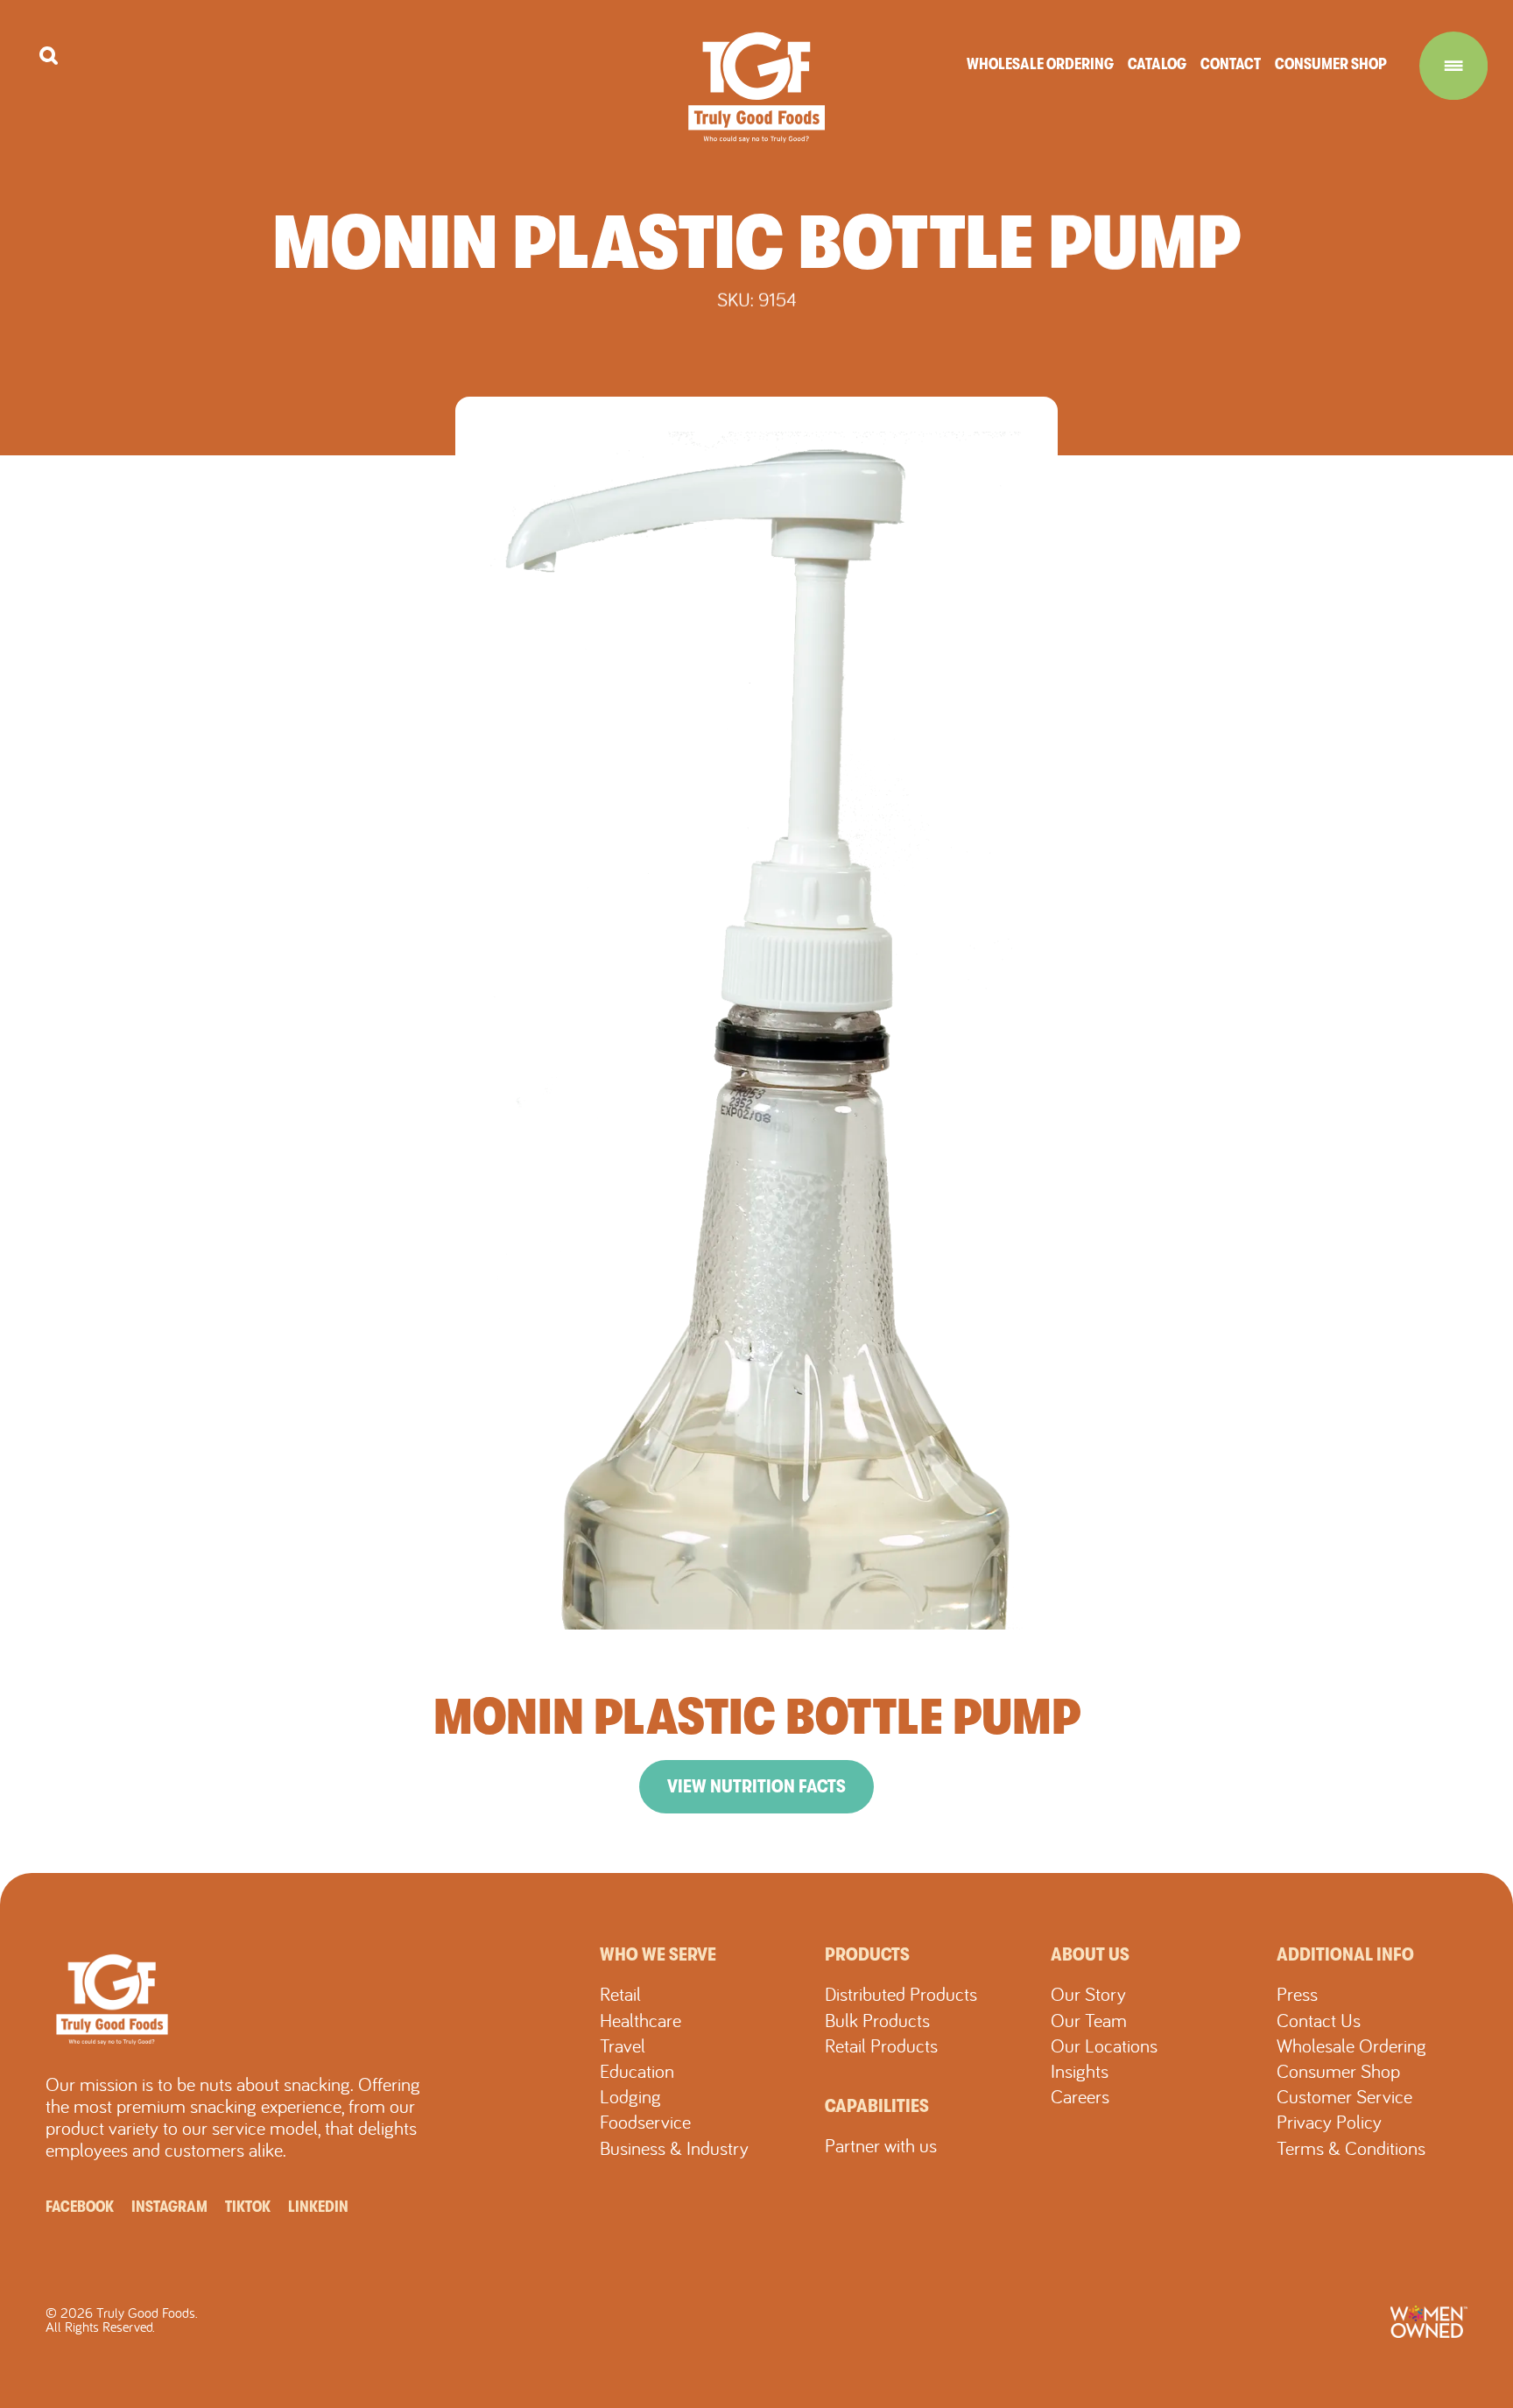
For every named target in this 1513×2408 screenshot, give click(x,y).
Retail (620, 1994)
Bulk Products (877, 2020)
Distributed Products (901, 1994)
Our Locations (1104, 2045)
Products (867, 1954)
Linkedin (318, 2207)
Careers (1080, 2096)
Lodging (630, 2096)
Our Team (1089, 2020)
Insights (1080, 2071)
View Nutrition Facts (756, 1786)
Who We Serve (658, 1954)
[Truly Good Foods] (757, 87)
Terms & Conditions (1351, 2148)
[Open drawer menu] (1453, 66)
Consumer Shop (1331, 64)
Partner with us (881, 2145)
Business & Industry (674, 2148)
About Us (1090, 1954)
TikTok (248, 2207)
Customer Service (1344, 2096)
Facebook (80, 2207)
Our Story (1088, 1994)
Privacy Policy (1329, 2122)
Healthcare (640, 2020)
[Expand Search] (49, 56)
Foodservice (645, 2122)
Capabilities (877, 2106)
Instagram (169, 2207)
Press (1297, 1994)
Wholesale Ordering (1040, 64)
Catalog (1157, 64)
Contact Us (1319, 2020)
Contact (1231, 64)
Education (637, 2071)
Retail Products (881, 2045)
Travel (623, 2045)
